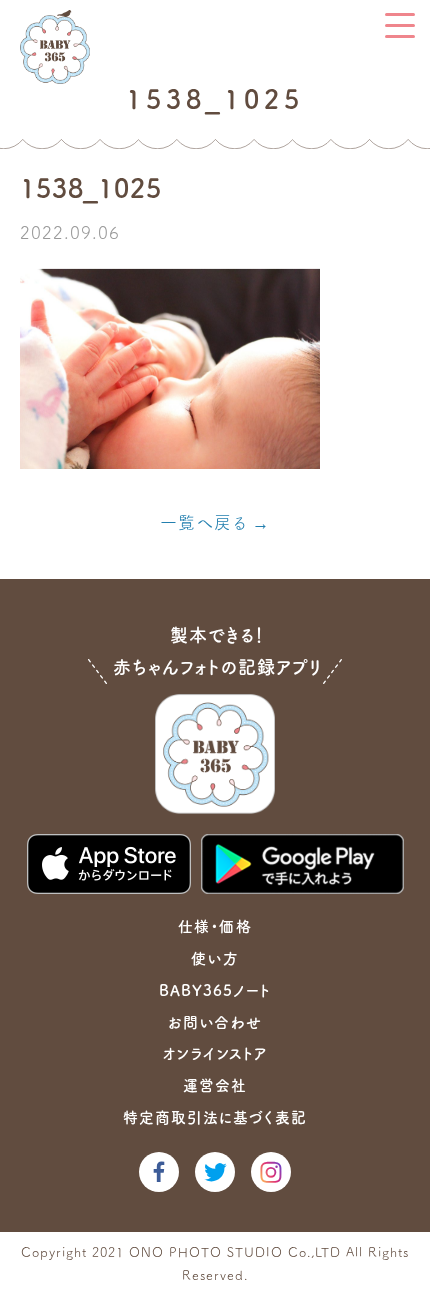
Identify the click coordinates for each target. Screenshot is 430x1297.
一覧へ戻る (203, 522)
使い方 (214, 958)
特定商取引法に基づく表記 (215, 1117)
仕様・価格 (214, 926)
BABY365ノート (215, 990)
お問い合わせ (214, 1022)
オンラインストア (215, 1053)
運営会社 (215, 1085)
